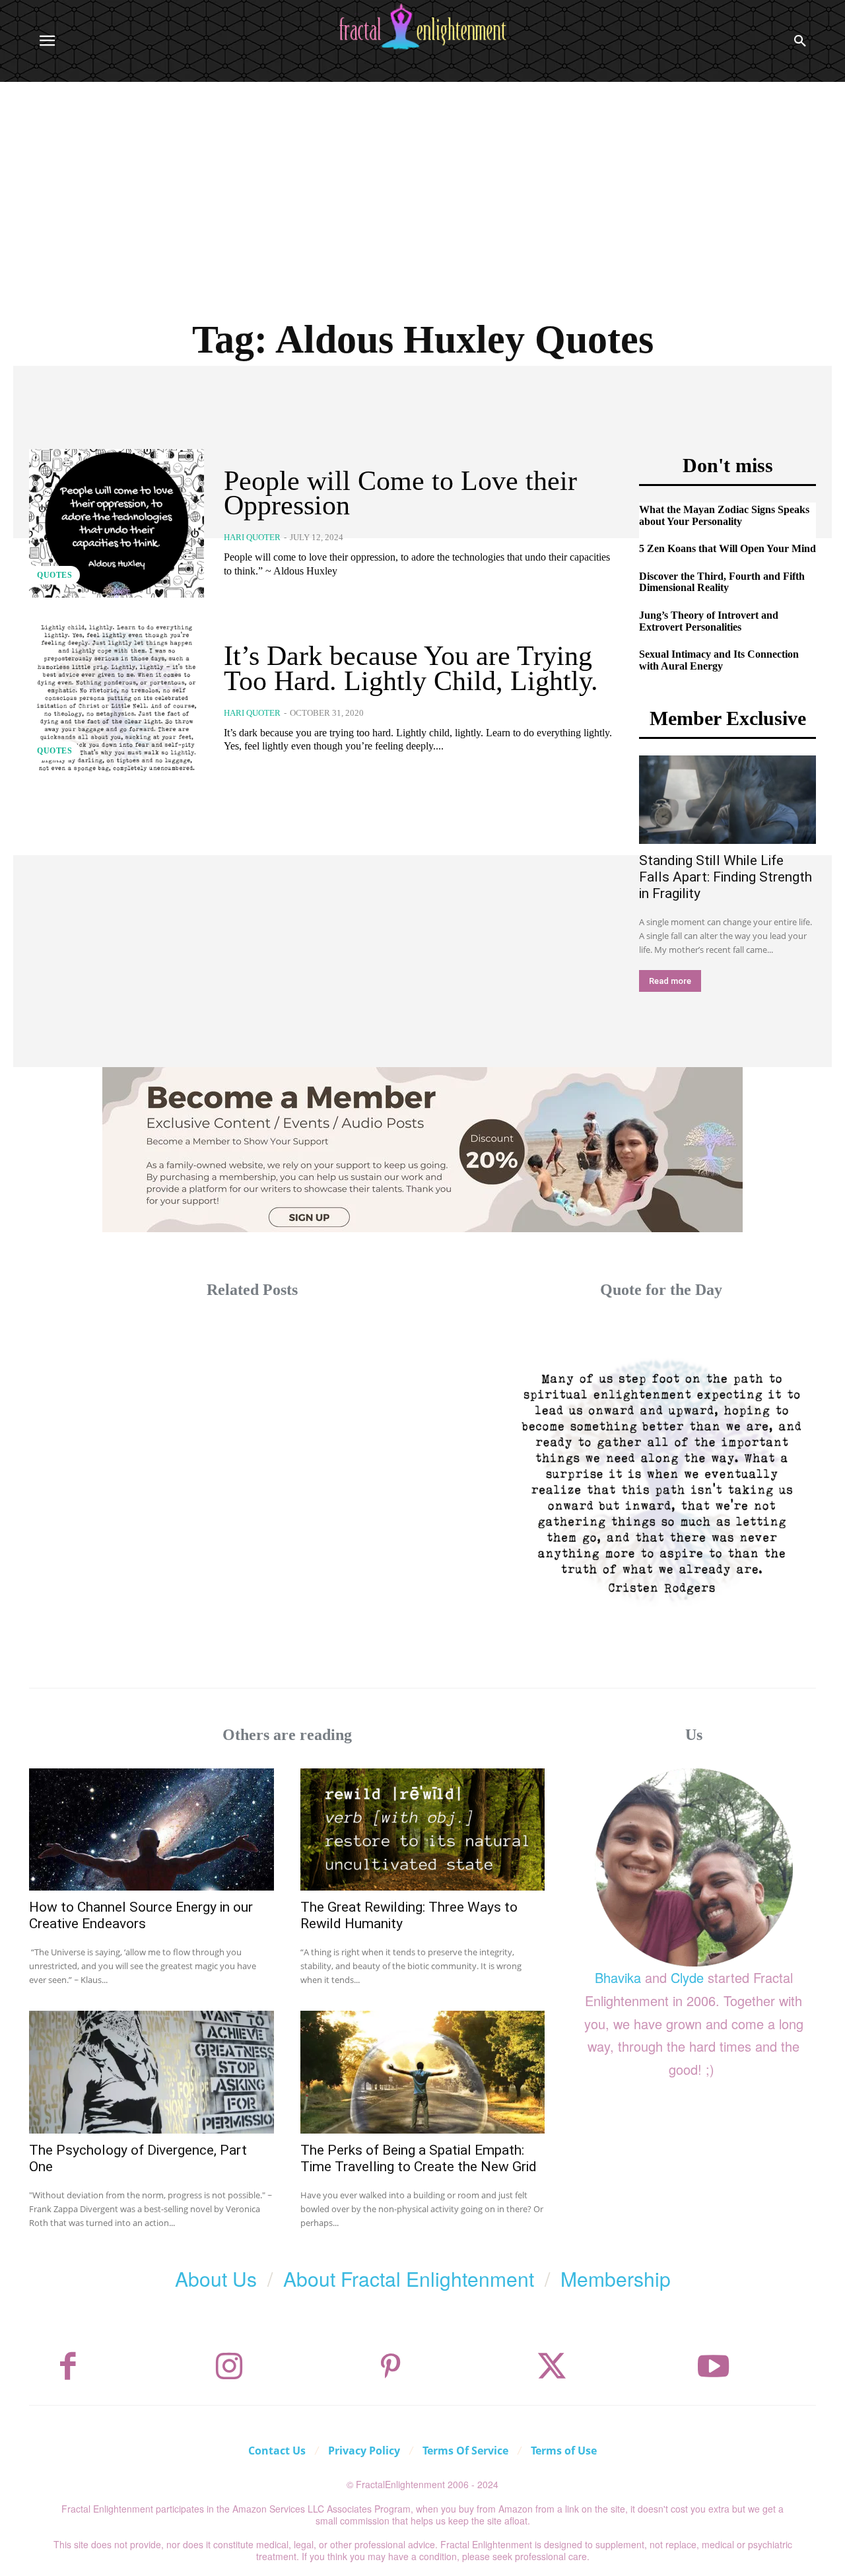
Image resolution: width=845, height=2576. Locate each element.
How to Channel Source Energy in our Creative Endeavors (141, 1915)
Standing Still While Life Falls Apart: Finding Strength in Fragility (726, 877)
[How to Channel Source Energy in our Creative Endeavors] (152, 1829)
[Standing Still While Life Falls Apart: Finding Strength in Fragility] (727, 800)
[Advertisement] (422, 181)
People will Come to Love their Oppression (400, 493)
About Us (216, 2279)
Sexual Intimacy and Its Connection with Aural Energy (719, 660)
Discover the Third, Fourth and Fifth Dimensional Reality (722, 582)
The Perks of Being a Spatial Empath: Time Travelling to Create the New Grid (419, 2158)
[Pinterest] (391, 2367)
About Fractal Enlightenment (409, 2279)
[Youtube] (714, 2367)
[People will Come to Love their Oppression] (117, 523)
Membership (616, 2279)
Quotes (54, 575)
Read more (670, 981)
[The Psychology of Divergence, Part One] (152, 2072)
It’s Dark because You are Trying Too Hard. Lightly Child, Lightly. (411, 668)
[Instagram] (229, 2367)
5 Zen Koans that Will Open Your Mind (727, 548)
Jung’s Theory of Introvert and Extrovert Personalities (709, 621)
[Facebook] (68, 2367)
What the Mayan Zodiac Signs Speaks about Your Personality (724, 515)
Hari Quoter (252, 537)
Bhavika (618, 1977)
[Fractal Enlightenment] (422, 27)
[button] (800, 41)
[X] (552, 2367)
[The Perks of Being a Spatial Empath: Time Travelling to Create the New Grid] (423, 2072)
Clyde (687, 1977)
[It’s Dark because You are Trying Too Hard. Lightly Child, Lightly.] (117, 698)
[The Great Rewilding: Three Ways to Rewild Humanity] (423, 1829)
